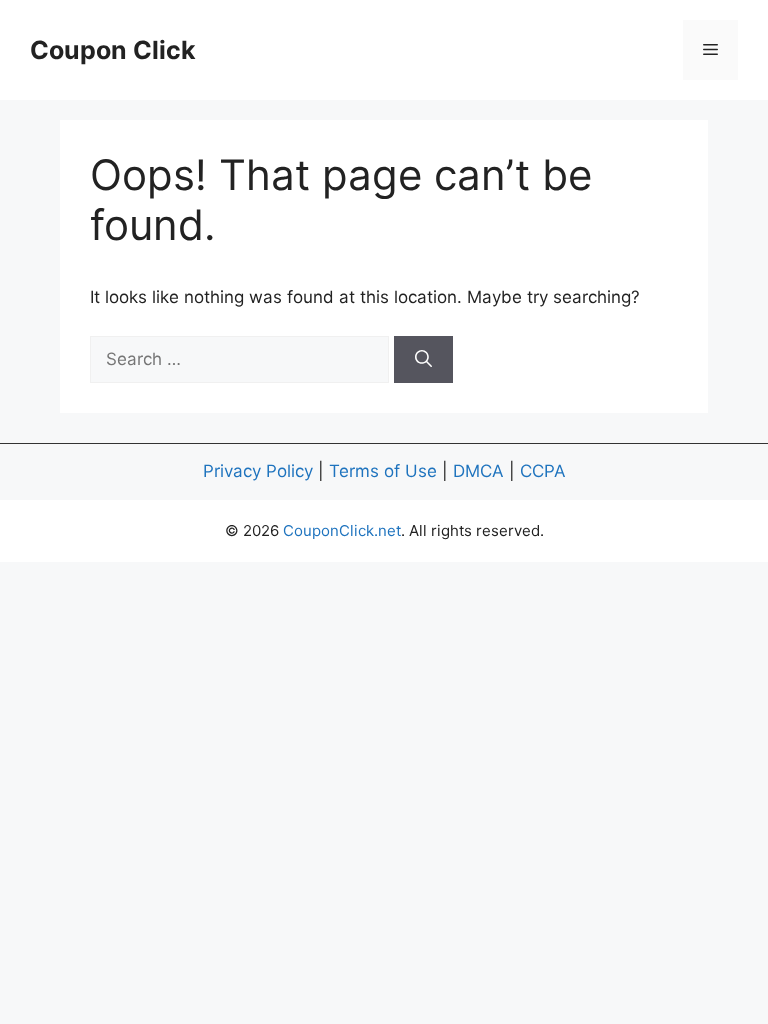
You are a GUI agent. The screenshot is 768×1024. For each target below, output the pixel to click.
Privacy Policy (258, 471)
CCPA (543, 471)
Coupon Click (113, 50)
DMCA (478, 471)
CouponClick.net (342, 530)
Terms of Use (383, 471)
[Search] (423, 360)
